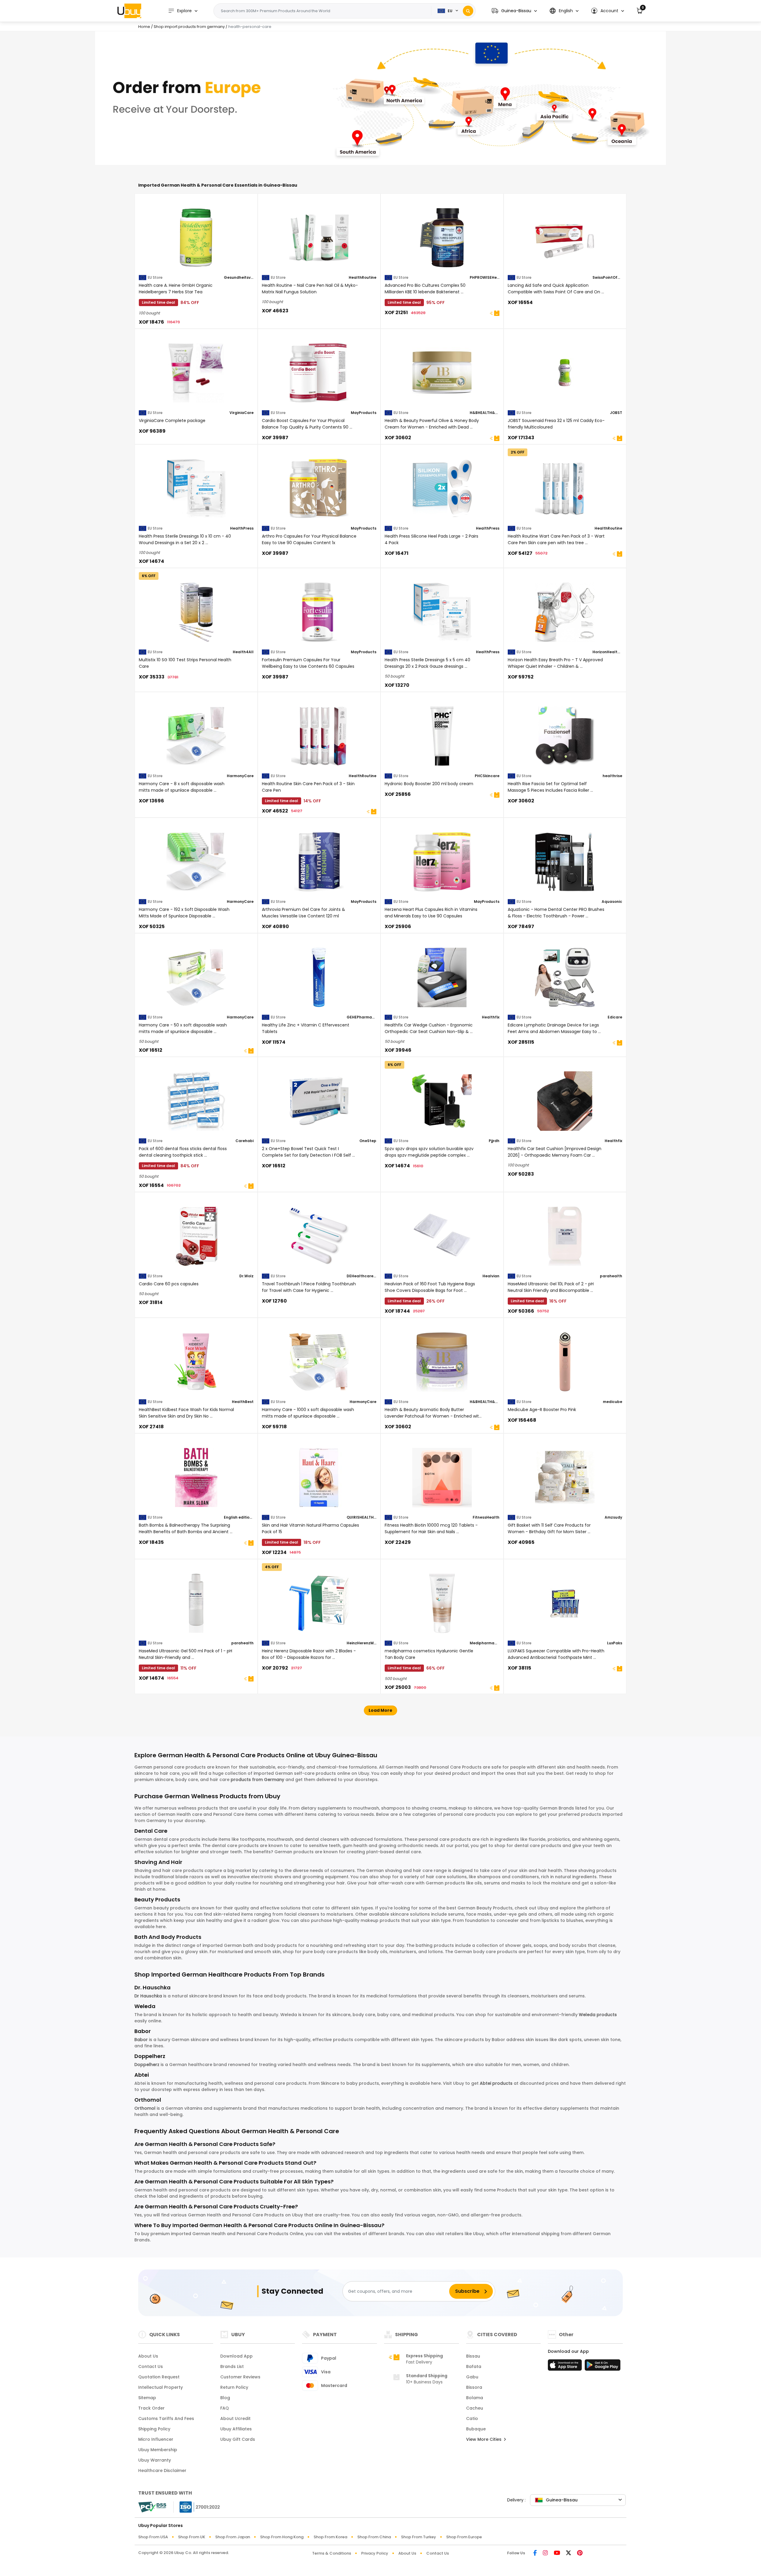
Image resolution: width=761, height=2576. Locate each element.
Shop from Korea (330, 2537)
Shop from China (374, 2537)
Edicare (615, 1017)
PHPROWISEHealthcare (485, 277)
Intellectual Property (161, 2387)
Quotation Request (159, 2377)
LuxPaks (615, 1643)
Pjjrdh (494, 1141)
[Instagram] (545, 2553)
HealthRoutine (363, 277)
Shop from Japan (233, 2537)
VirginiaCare (242, 413)
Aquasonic (612, 902)
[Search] (468, 11)
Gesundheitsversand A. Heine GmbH (239, 277)
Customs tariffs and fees (166, 2418)
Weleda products (598, 2015)
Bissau (473, 2356)
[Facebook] (535, 2553)
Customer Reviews (240, 2377)
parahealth (611, 1276)
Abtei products (496, 2083)
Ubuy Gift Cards (238, 2439)
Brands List (232, 2366)
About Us (148, 2356)
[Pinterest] (580, 2553)
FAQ (225, 2408)
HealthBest (243, 1402)
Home (144, 27)
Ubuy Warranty (155, 2460)
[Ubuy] (129, 11)
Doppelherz (147, 2065)
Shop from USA (153, 2537)
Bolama (475, 2398)
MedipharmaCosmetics (485, 1643)
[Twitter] (569, 2553)
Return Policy (234, 2387)
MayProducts (364, 413)
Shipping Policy (154, 2429)
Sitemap (147, 2398)
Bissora (474, 2387)
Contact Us (151, 2366)
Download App (236, 2356)
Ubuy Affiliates (236, 2429)
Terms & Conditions (332, 2553)
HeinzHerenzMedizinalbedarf (361, 1643)
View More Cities (484, 2439)
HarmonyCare (240, 776)
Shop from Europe (464, 2537)
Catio (472, 2418)
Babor (141, 2040)
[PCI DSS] (152, 2507)
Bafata (474, 2366)
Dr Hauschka (148, 1996)
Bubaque (476, 2429)
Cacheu (475, 2408)
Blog (225, 2398)
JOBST (616, 413)
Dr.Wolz (246, 1276)
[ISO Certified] (197, 2507)
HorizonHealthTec (607, 652)
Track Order (151, 2408)
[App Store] (566, 2367)
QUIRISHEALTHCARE (361, 1517)
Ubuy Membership (158, 2450)
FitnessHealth (486, 1517)
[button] (514, 11)
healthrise (612, 776)
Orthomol (145, 2108)
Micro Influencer (156, 2439)
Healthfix (491, 1017)
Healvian (491, 1276)
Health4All (243, 652)
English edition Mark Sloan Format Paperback (239, 1517)
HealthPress (242, 528)
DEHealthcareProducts (361, 1276)
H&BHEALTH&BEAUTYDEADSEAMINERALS (485, 413)
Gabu (472, 2377)
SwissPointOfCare (607, 277)
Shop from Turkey (419, 2537)
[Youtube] (557, 2553)
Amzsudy (613, 1517)
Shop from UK (192, 2537)
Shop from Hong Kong (282, 2537)
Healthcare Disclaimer (162, 2470)
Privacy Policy (375, 2553)
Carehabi (245, 1141)
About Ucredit (235, 2418)
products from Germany (257, 1780)
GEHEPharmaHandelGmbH (361, 1017)
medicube (613, 1402)
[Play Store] (603, 2367)
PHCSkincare (487, 776)
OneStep (368, 1141)
